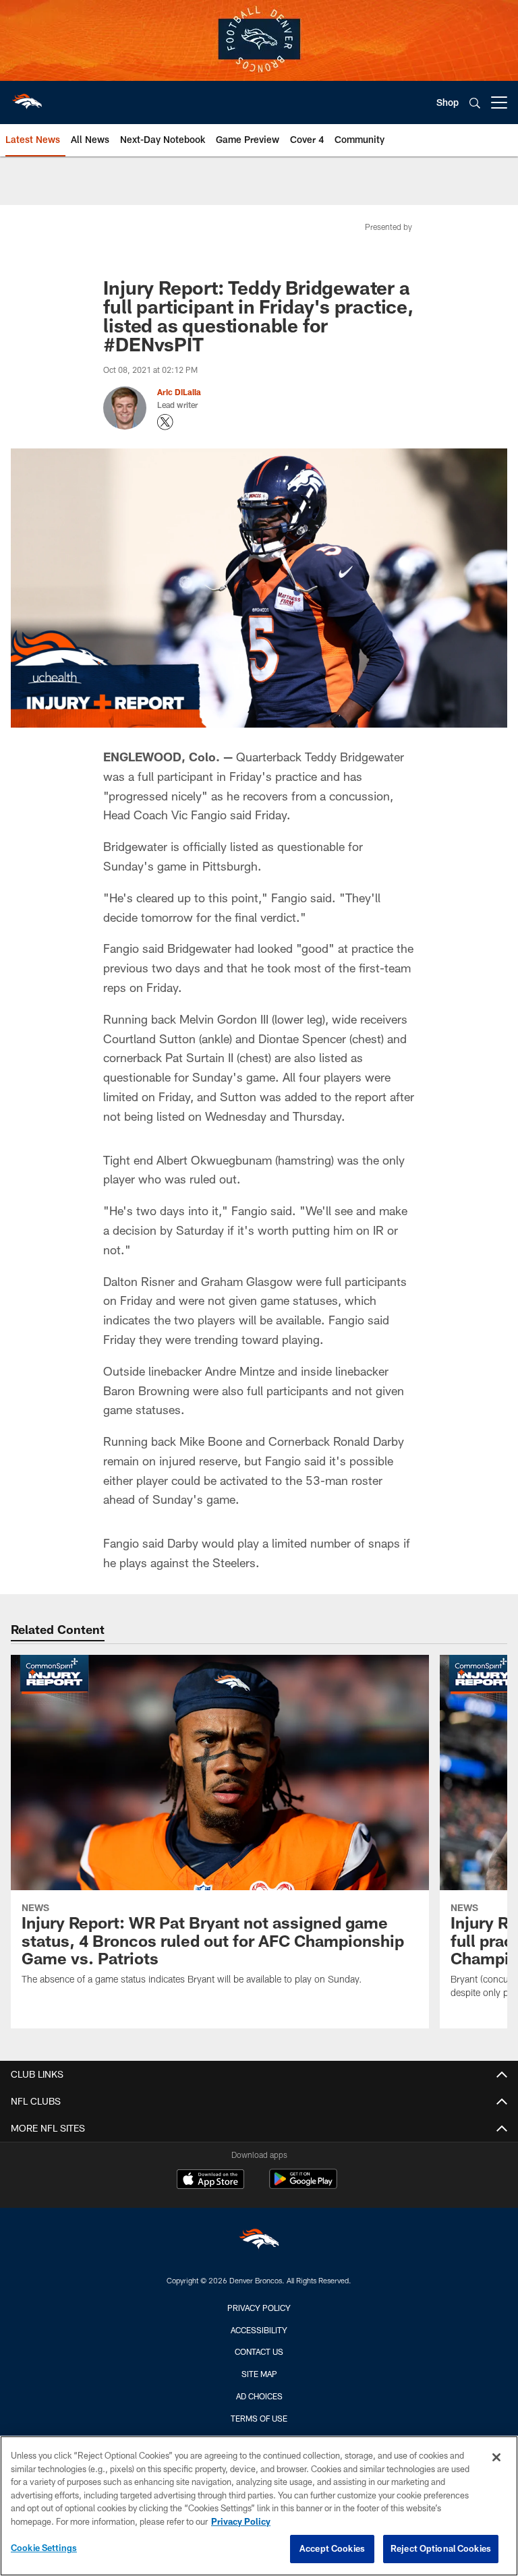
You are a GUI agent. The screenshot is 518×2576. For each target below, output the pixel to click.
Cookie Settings (44, 2548)
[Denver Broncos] (259, 2242)
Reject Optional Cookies (441, 2548)
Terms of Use (259, 2418)
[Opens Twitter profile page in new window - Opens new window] (165, 422)
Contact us (259, 2351)
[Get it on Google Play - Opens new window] (303, 2186)
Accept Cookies (332, 2548)
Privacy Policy (259, 2308)
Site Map (259, 2374)
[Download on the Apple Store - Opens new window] (210, 2181)
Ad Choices (259, 2396)
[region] (259, 2506)
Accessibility (259, 2330)
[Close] (496, 2457)
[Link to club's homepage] (27, 97)
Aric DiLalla (179, 392)
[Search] (475, 103)
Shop (448, 102)
